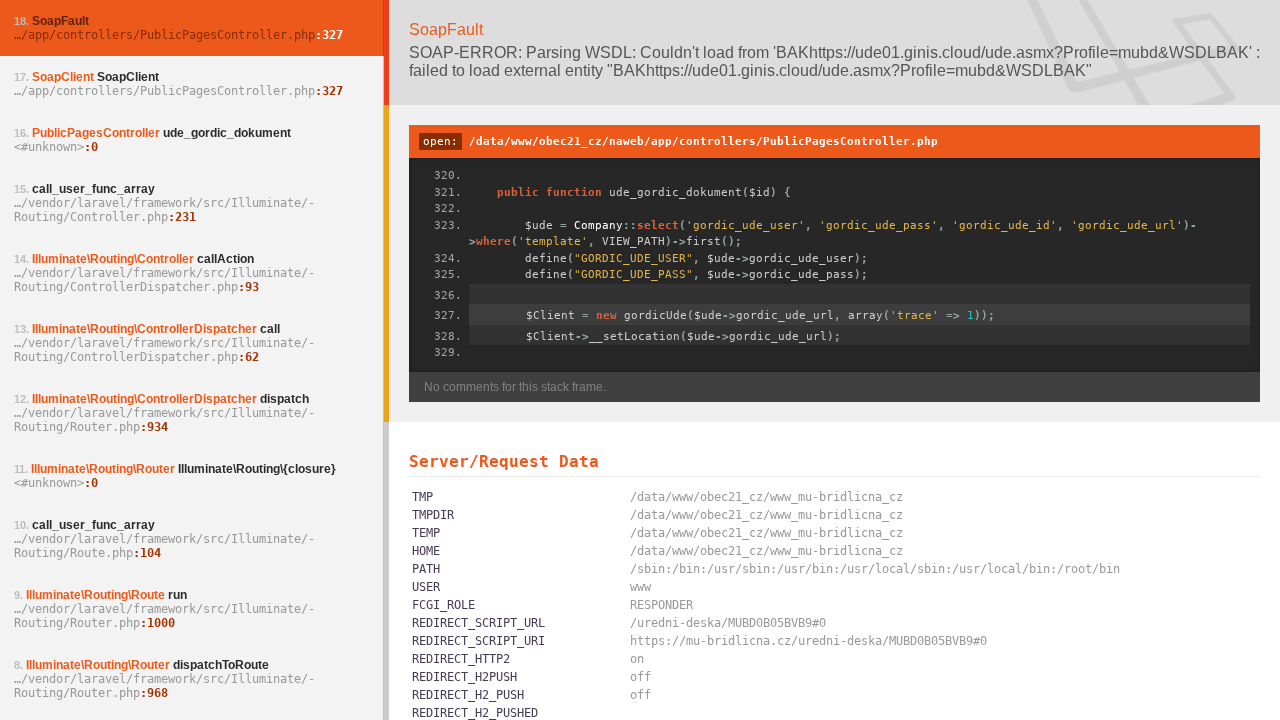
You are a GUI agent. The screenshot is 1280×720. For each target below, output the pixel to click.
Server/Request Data (504, 461)
